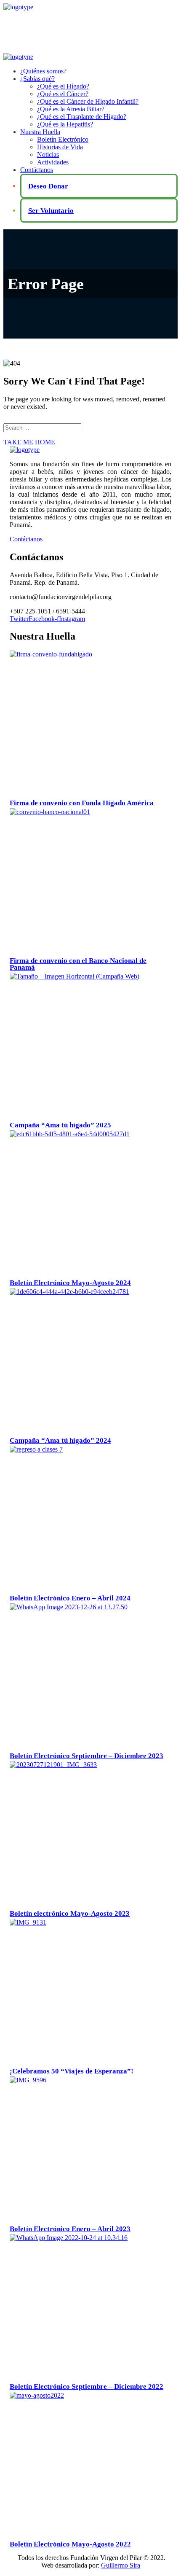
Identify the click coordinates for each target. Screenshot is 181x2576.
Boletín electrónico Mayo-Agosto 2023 (70, 1913)
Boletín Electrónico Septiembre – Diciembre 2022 (87, 2386)
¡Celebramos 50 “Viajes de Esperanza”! (72, 2071)
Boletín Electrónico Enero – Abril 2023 (70, 2229)
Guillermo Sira (121, 2565)
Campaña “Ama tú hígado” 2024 (60, 1440)
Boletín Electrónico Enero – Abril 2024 (70, 1598)
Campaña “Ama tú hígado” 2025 (60, 1125)
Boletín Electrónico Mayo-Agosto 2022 (70, 2544)
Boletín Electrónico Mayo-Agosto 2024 (70, 1283)
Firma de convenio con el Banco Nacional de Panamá (78, 964)
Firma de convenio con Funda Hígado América (82, 803)
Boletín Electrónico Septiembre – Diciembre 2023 (87, 1756)
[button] (90, 539)
